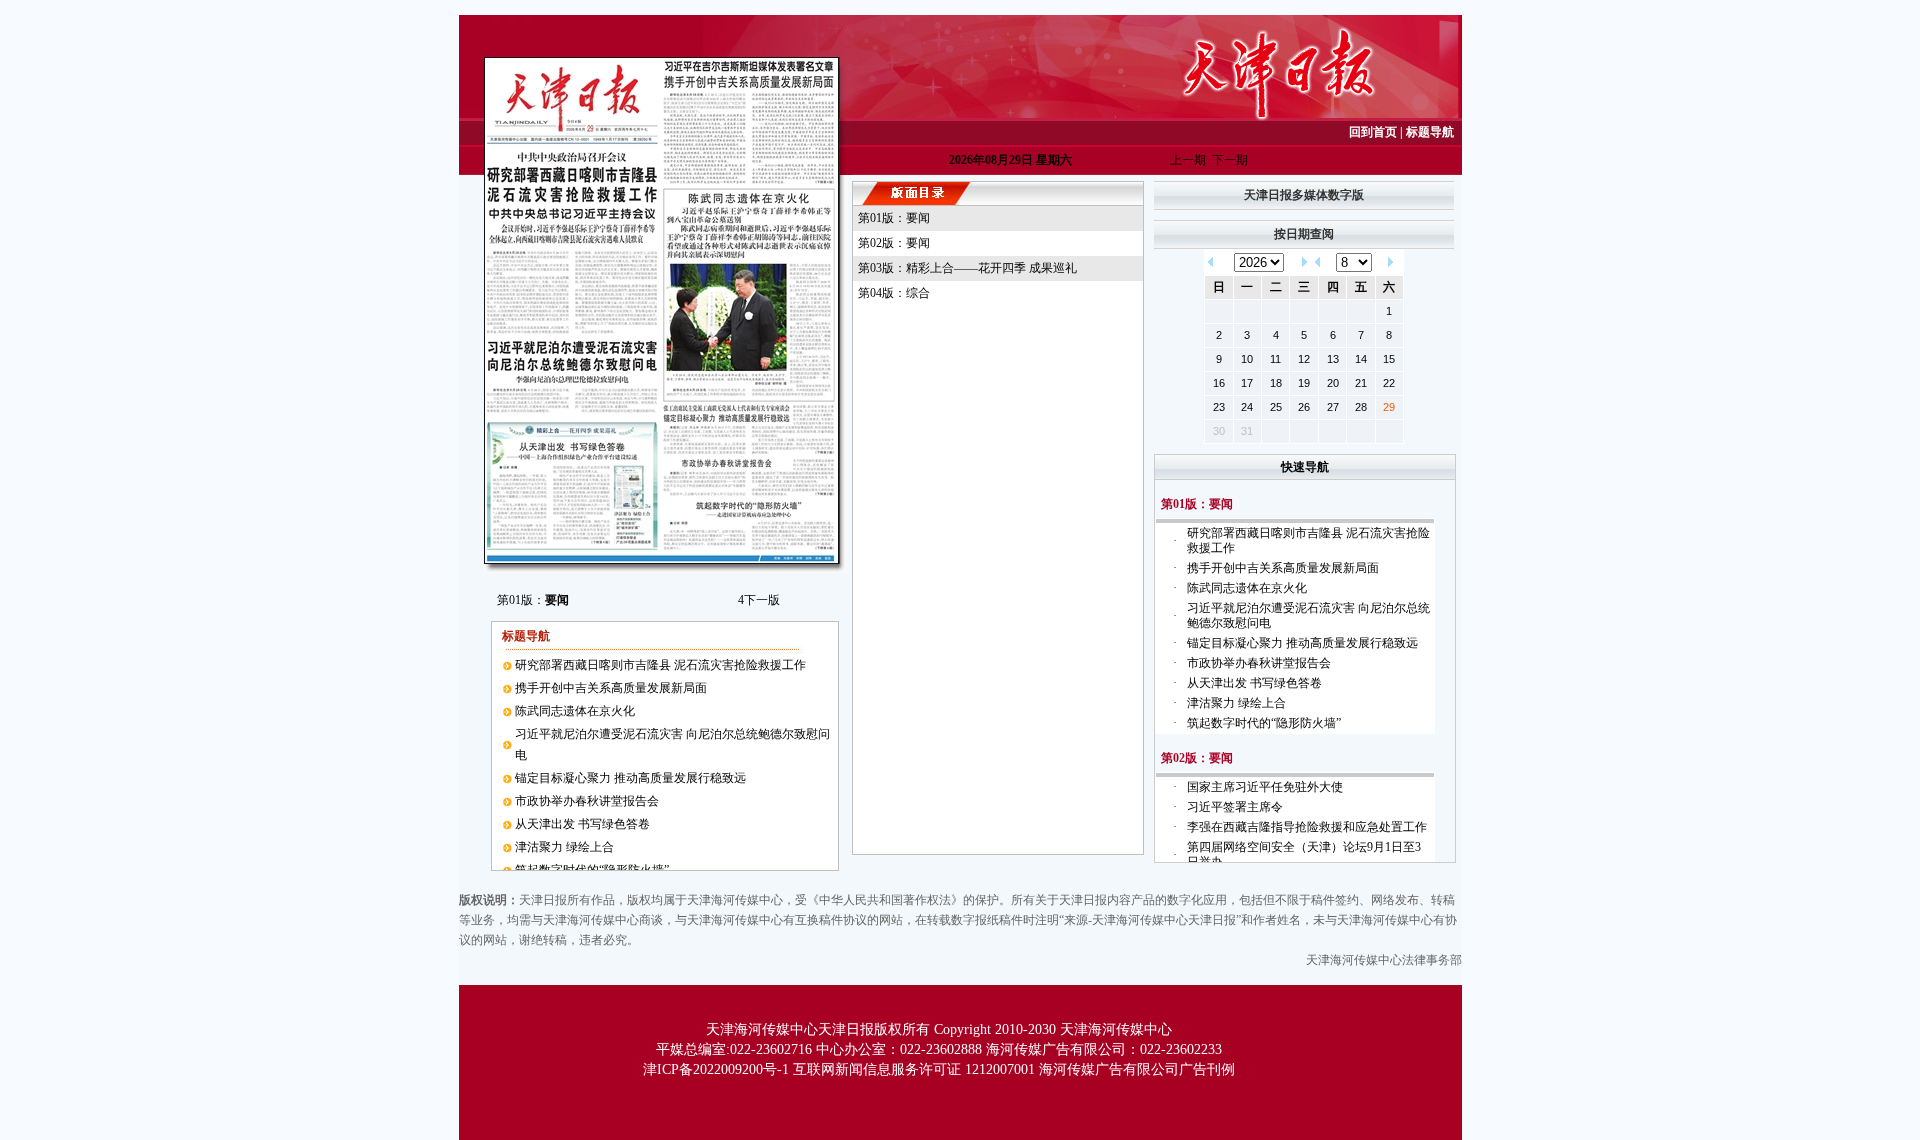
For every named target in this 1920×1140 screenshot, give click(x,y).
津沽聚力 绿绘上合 (564, 847)
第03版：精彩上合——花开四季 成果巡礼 (967, 268)
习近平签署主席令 (1235, 807)
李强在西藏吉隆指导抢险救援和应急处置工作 (1307, 827)
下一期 (1230, 160)
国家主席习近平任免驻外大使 (1265, 787)
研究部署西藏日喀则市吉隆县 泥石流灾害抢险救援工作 (660, 665)
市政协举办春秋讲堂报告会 (587, 801)
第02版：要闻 (894, 243)
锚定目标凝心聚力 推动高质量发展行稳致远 (630, 778)
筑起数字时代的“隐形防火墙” (1264, 723)
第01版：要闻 (894, 218)
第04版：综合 (894, 293)
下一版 (759, 600)
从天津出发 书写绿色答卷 (582, 824)
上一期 (1188, 160)
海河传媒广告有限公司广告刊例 (1137, 1069)
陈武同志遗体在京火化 (575, 711)
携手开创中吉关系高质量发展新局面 (611, 688)
